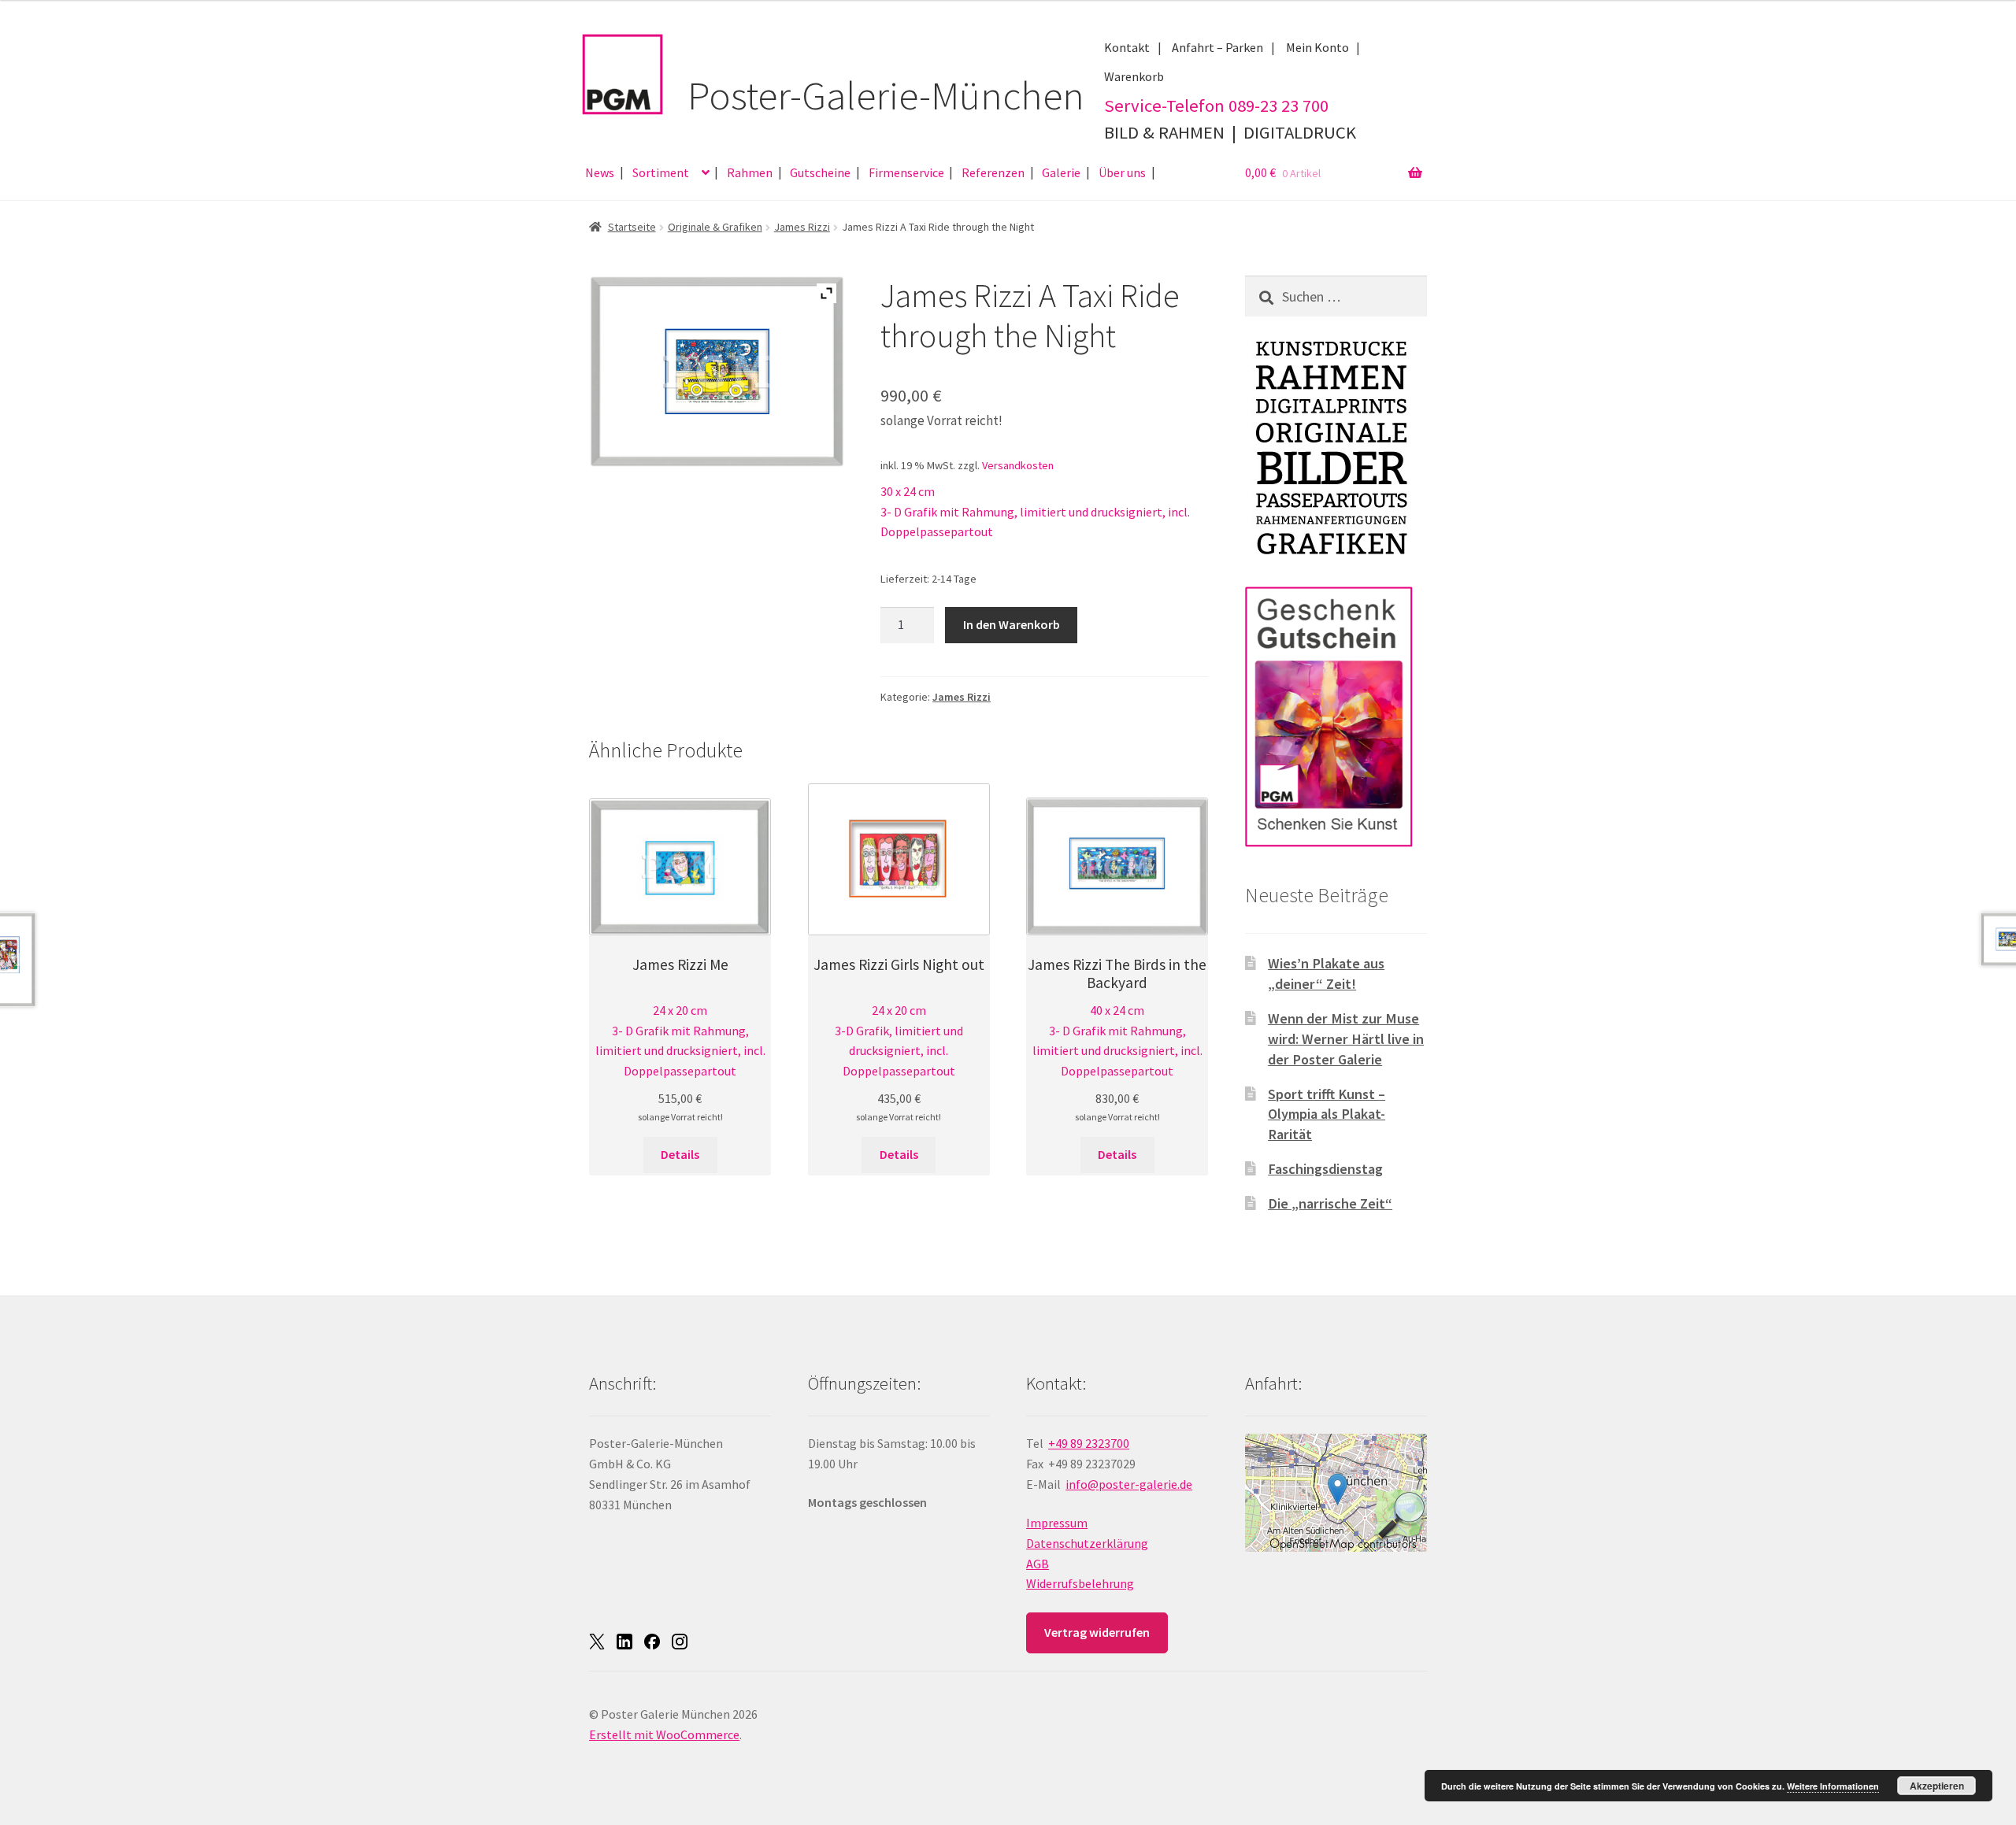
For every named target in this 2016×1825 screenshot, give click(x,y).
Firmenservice (906, 172)
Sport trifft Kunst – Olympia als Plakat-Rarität (1327, 1114)
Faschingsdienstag (1325, 1169)
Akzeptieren (1937, 1786)
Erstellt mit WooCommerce (664, 1734)
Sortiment (661, 172)
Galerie (1061, 172)
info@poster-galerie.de (1129, 1484)
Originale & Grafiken (715, 227)
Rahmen (750, 172)
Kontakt (1127, 47)
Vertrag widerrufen (1097, 1632)
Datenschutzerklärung (1087, 1543)
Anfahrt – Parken (1217, 47)
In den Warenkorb (1012, 624)
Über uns (1122, 172)
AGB (1038, 1564)
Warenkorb (1134, 76)
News (600, 172)
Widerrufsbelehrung (1080, 1583)
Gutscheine (820, 172)
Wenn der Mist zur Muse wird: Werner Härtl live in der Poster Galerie (1346, 1039)
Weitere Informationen (1833, 1786)
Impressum (1057, 1523)
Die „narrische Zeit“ (1330, 1203)
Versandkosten (1018, 465)
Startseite (632, 227)
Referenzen (993, 172)
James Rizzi (802, 227)
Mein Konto (1317, 47)
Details (680, 1154)
